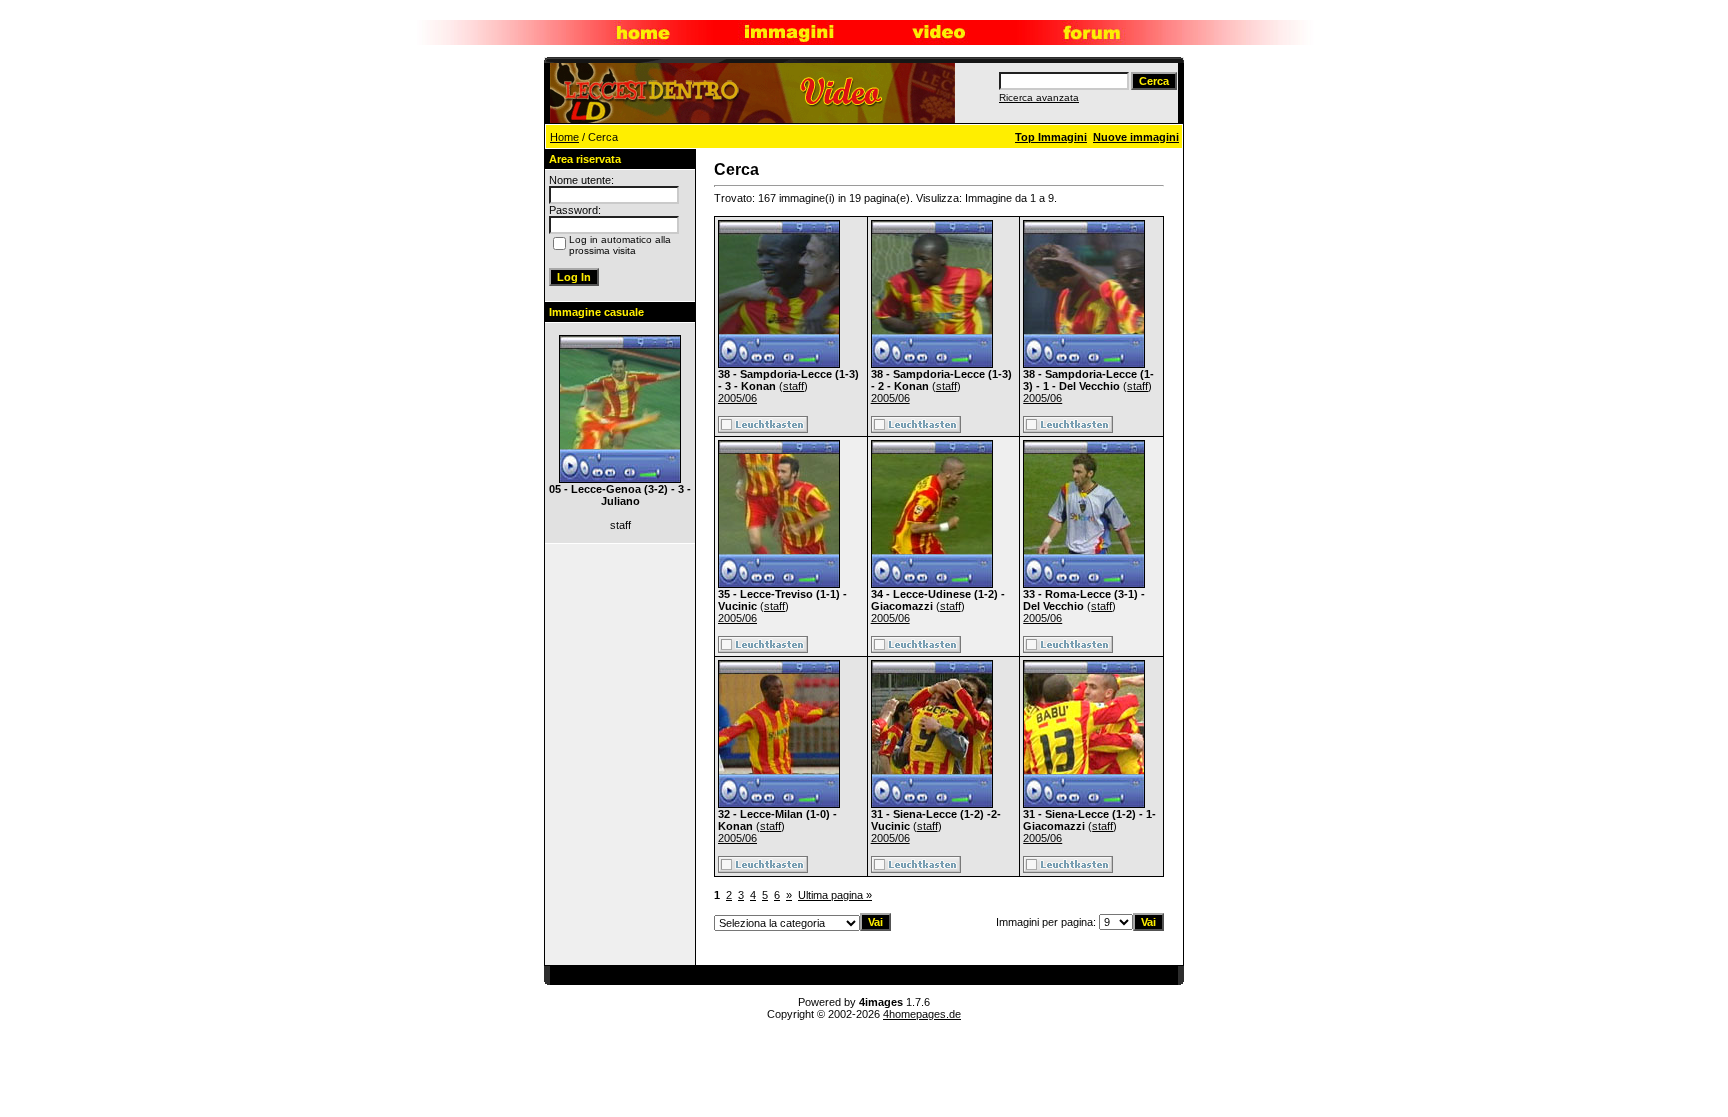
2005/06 (737, 398)
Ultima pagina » (835, 895)
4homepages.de (922, 1014)
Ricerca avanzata (1039, 97)
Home (564, 137)
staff (793, 386)
